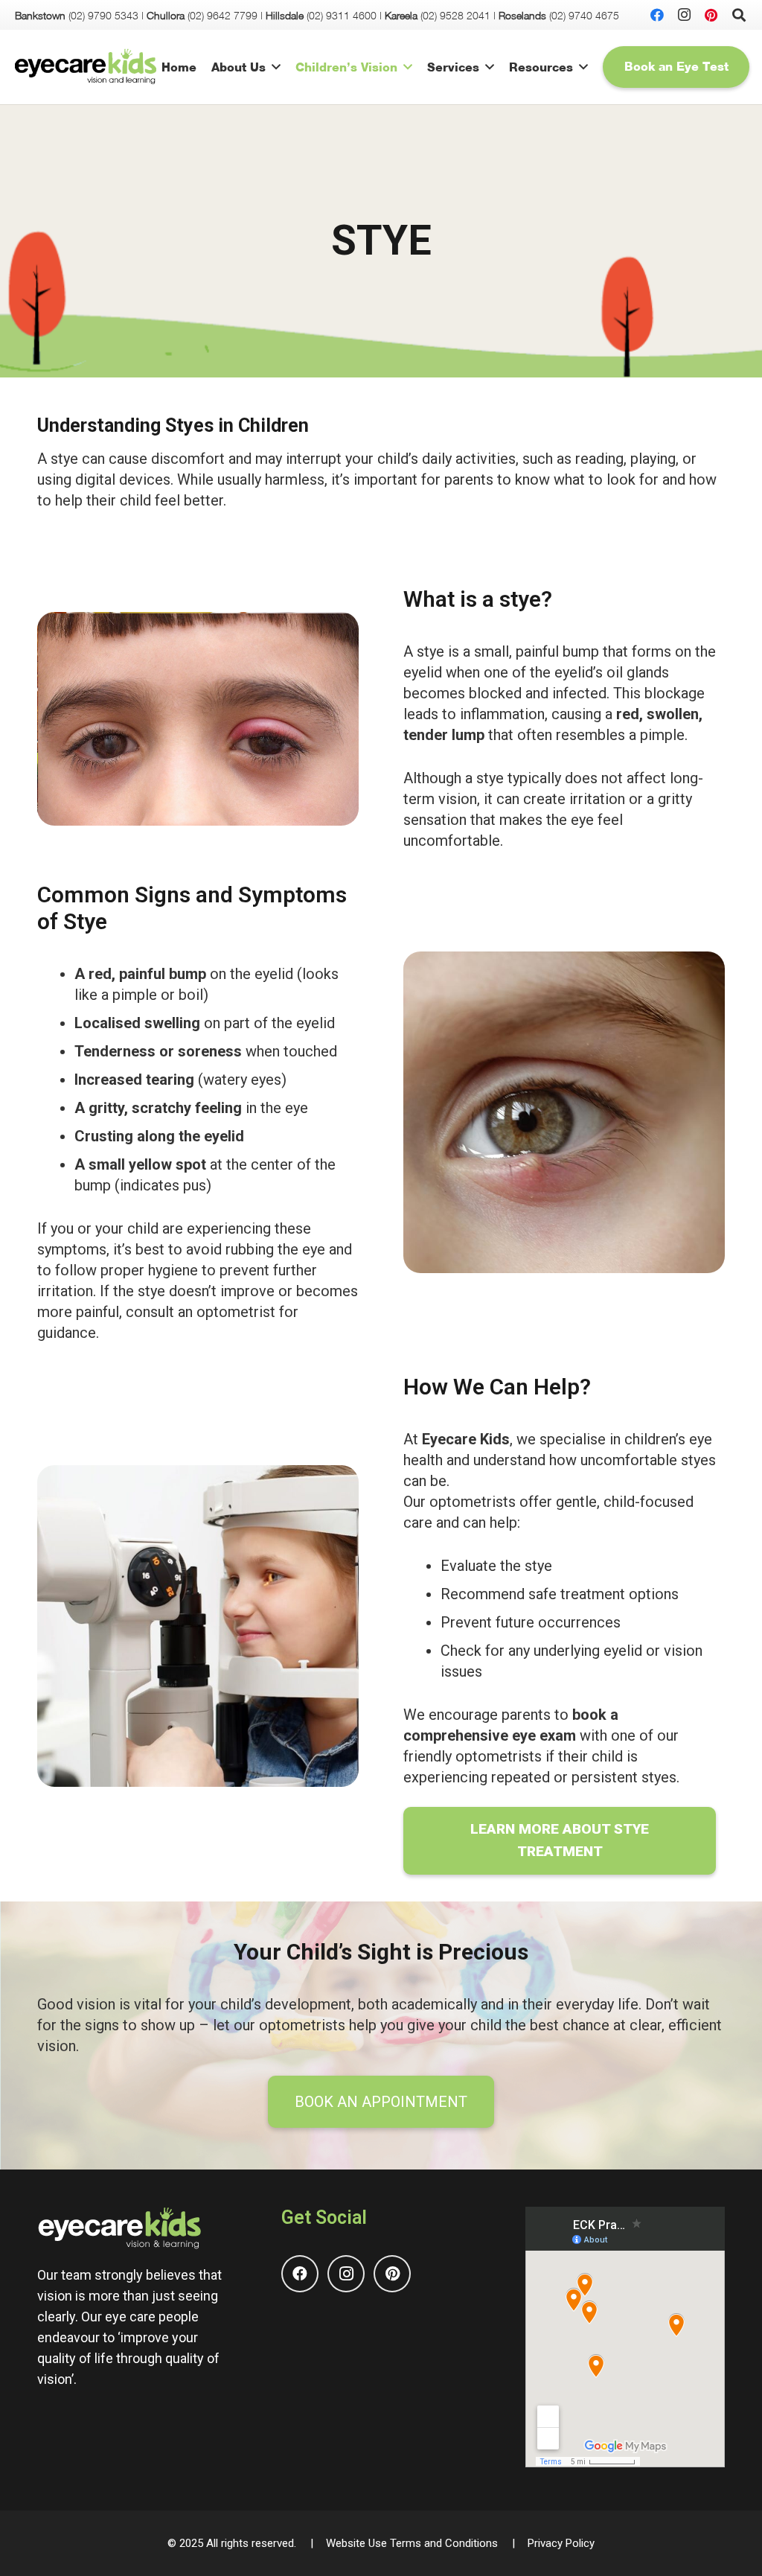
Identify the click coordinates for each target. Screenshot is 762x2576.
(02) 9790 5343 (103, 15)
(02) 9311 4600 (342, 15)
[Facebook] (657, 15)
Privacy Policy (561, 2543)
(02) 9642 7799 (222, 15)
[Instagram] (684, 15)
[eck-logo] (86, 67)
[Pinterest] (711, 15)
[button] (276, 67)
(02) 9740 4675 (584, 15)
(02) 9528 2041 (455, 15)
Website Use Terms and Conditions (412, 2543)
